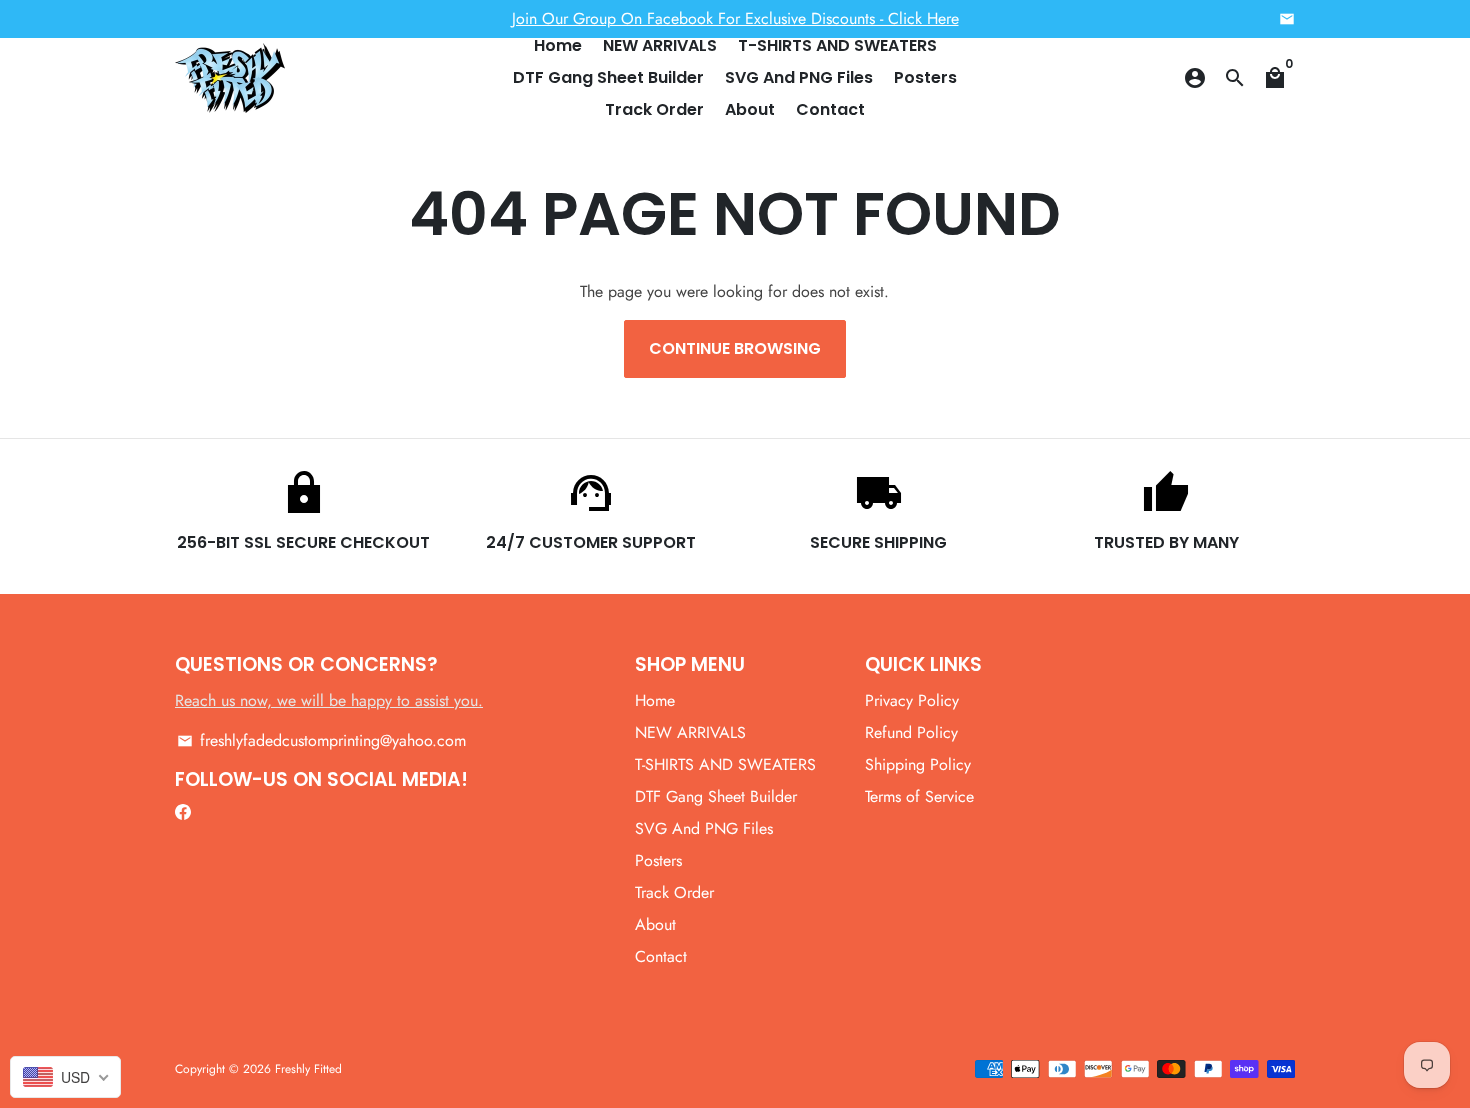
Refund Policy (911, 732)
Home (558, 45)
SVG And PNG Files (799, 77)
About (750, 109)
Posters (925, 77)
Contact (830, 109)
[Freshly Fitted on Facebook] (183, 811)
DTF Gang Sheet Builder (608, 77)
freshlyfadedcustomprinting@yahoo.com (321, 740)
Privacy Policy (912, 700)
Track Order (654, 109)
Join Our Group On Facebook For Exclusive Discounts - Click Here (735, 18)
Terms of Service (919, 796)
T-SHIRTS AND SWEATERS (837, 45)
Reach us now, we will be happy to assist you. (329, 700)
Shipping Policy (918, 764)
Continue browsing (735, 348)
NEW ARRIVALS (660, 45)
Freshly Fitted (308, 1069)
